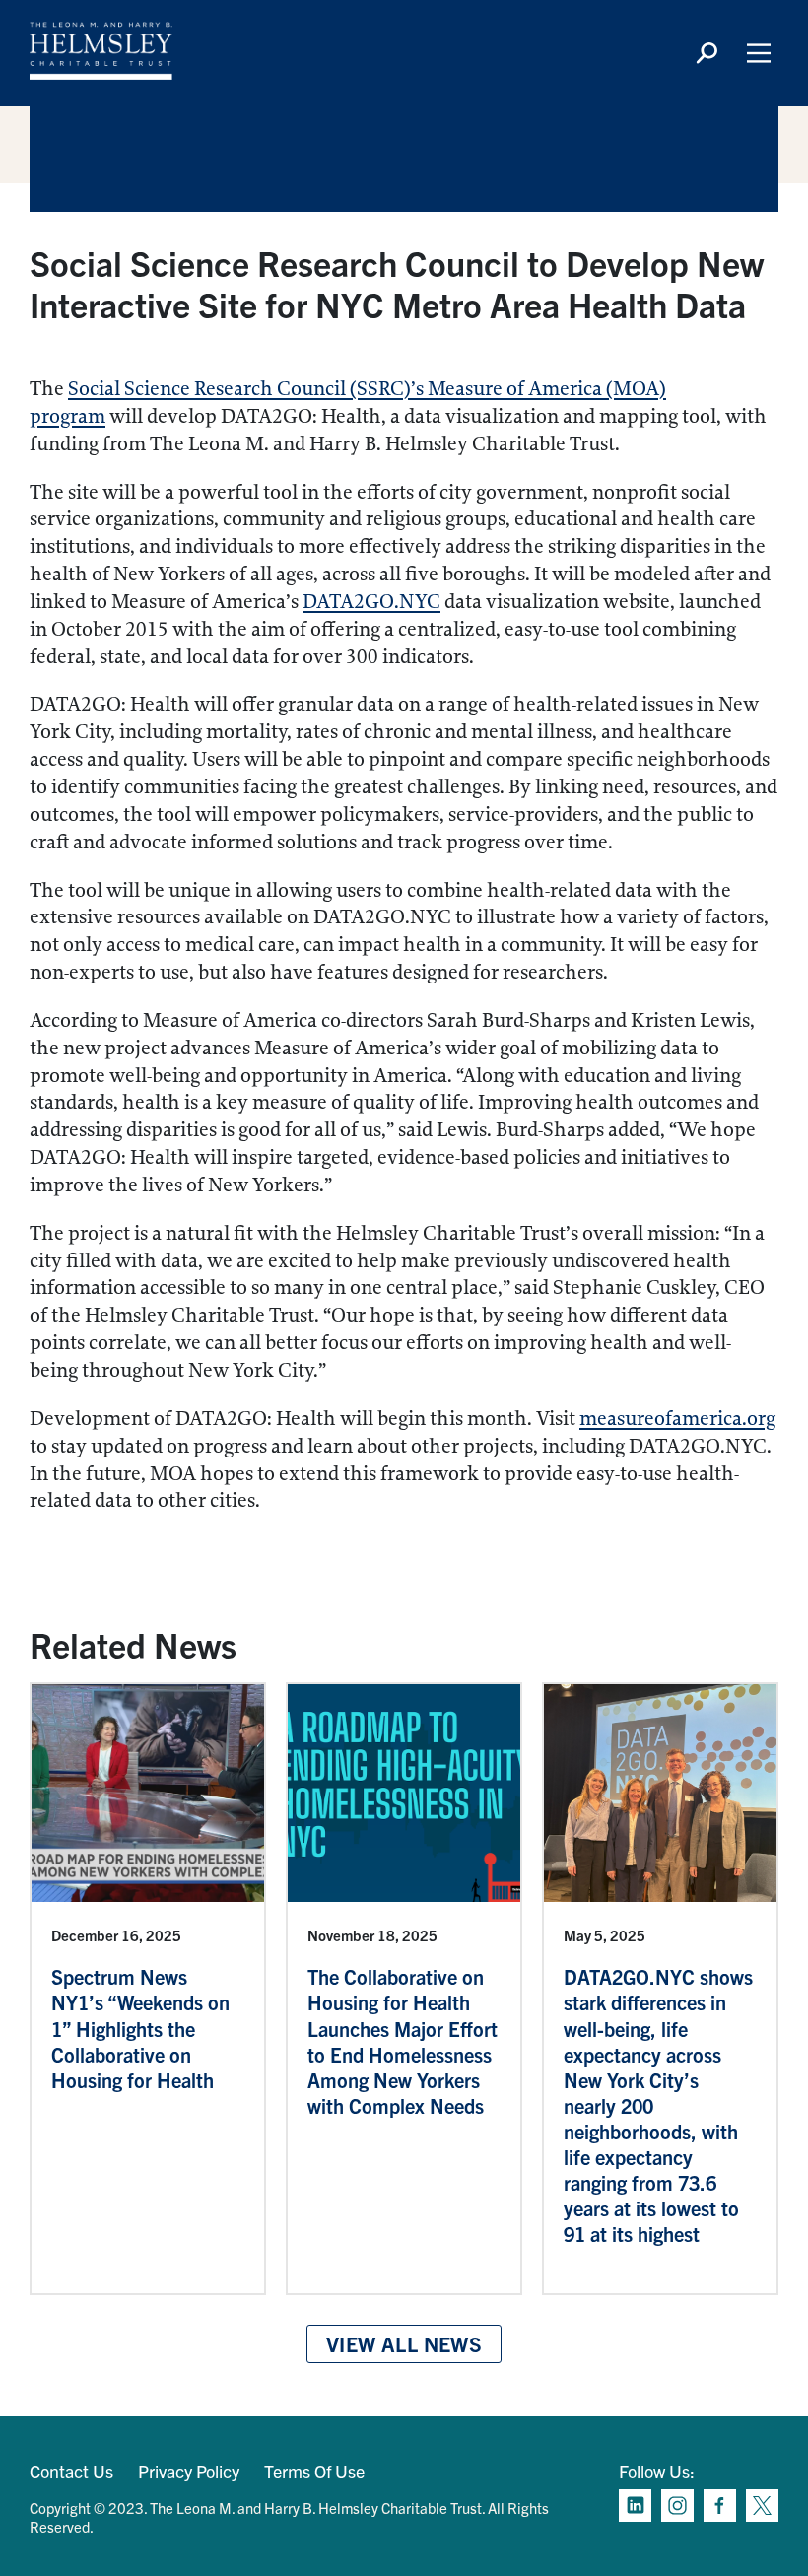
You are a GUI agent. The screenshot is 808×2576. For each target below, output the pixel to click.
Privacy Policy (189, 2471)
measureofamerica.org (677, 1419)
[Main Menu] (759, 53)
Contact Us (71, 2471)
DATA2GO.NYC (371, 602)
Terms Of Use (314, 2471)
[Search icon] (707, 53)
